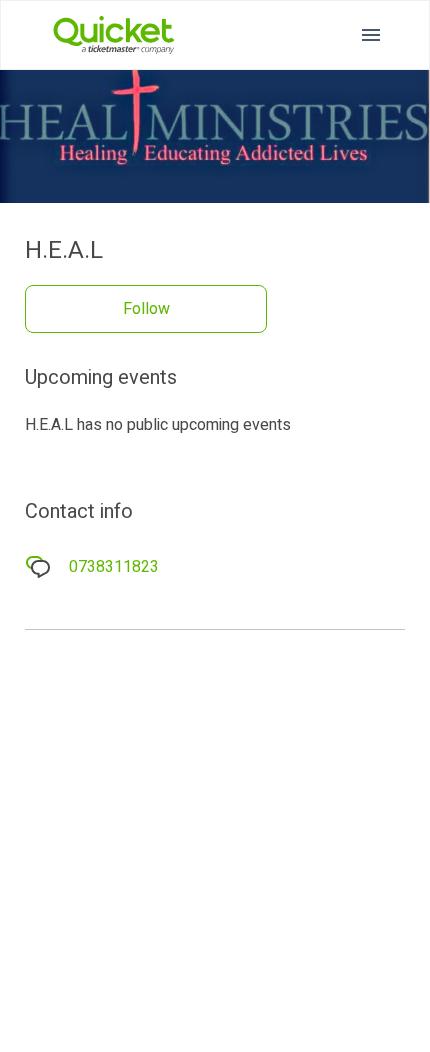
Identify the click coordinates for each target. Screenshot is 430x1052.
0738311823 (114, 567)
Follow (146, 309)
